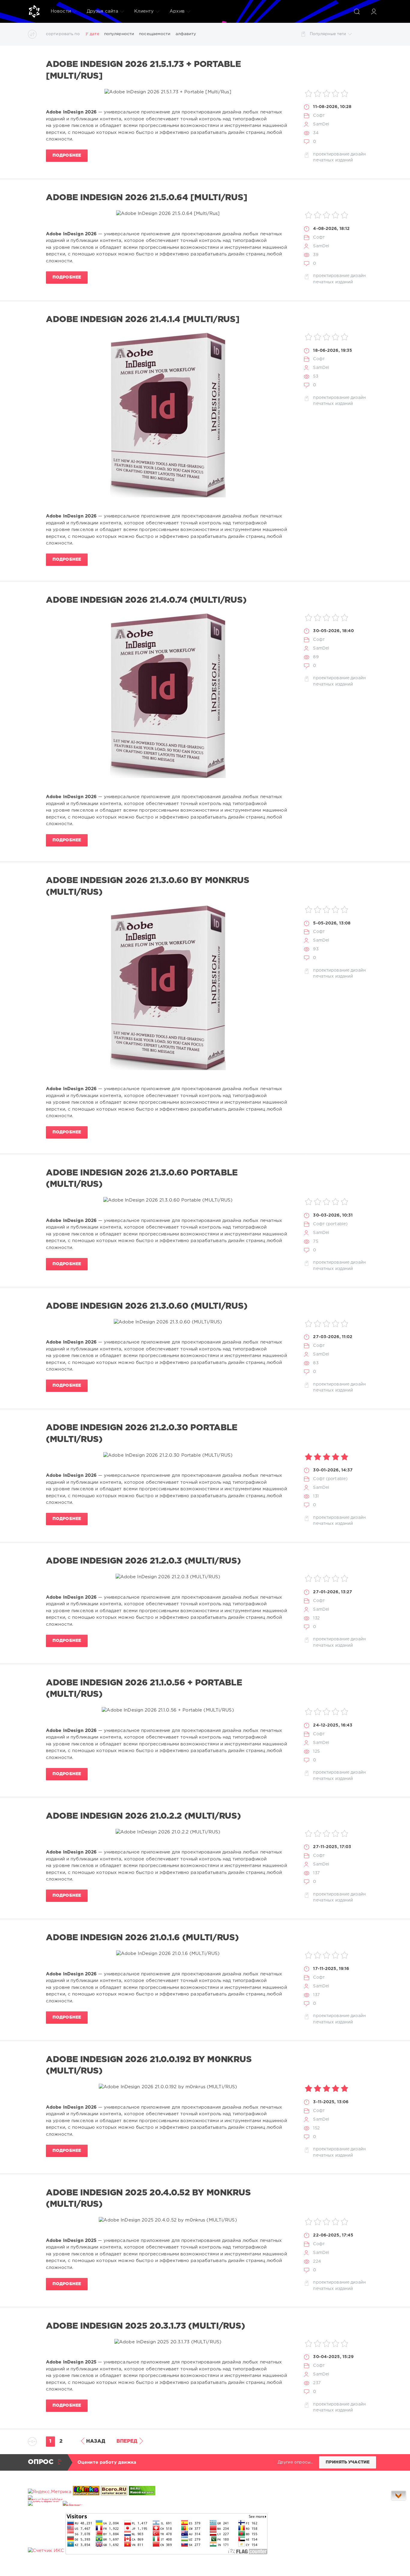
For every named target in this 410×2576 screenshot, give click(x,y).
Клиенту (144, 11)
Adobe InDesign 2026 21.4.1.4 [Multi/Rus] (143, 320)
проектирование (331, 154)
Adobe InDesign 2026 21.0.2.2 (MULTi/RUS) (143, 1816)
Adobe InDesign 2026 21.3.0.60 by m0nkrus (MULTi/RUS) (148, 886)
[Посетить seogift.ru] (46, 2551)
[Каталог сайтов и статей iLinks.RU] (86, 2492)
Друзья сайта (102, 11)
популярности (119, 34)
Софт (319, 116)
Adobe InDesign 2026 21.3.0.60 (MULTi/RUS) (147, 1306)
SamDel (321, 124)
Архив (177, 11)
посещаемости (155, 34)
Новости (61, 11)
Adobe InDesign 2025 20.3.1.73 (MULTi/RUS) (145, 2326)
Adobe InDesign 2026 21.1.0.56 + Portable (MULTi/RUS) (144, 1689)
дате (94, 34)
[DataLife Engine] (34, 11)
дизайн (358, 154)
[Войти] (374, 11)
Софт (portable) (330, 1224)
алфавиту (186, 34)
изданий (344, 160)
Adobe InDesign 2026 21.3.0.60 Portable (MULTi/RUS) (142, 1179)
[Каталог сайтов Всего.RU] (114, 2492)
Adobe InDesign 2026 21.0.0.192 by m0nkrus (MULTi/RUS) (149, 2065)
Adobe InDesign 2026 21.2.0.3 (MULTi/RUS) (143, 1561)
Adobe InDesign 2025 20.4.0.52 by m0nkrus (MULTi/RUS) (148, 2199)
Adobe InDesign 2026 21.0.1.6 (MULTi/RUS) (142, 1938)
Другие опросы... (295, 2462)
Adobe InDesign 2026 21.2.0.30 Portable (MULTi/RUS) (142, 1434)
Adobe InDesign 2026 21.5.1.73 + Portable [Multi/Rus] (143, 70)
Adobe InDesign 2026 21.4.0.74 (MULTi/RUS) (146, 600)
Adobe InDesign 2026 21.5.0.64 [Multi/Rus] (146, 198)
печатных (323, 160)
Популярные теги (328, 34)
